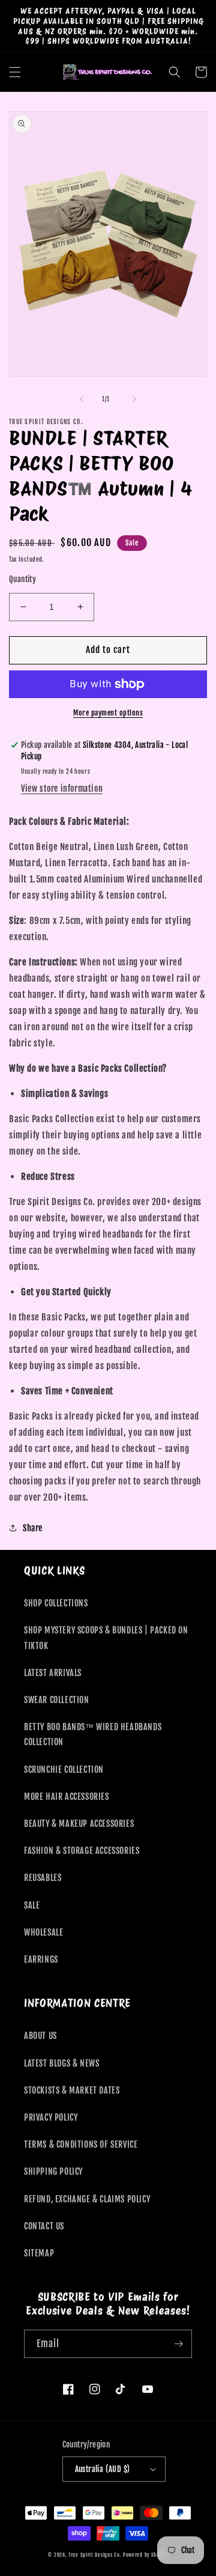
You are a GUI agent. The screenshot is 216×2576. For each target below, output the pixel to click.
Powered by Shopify (145, 2555)
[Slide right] (134, 399)
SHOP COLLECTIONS (56, 1603)
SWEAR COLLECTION (57, 1700)
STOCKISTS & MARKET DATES (72, 2090)
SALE (32, 1905)
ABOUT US (40, 2036)
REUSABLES (43, 1878)
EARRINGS (41, 1959)
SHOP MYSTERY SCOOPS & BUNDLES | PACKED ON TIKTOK (106, 1638)
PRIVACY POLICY (51, 2117)
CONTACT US (44, 2226)
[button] (15, 72)
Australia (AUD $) (103, 2469)
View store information (62, 788)
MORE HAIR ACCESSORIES (67, 1797)
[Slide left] (82, 399)
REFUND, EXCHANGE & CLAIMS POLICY (87, 2199)
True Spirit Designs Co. (95, 2555)
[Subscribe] (178, 2344)
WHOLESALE (43, 1932)
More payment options (108, 713)
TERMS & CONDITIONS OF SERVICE (81, 2144)
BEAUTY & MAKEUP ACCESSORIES (79, 1824)
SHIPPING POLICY (53, 2171)
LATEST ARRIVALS (53, 1673)
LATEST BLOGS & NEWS (61, 2063)
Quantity (22, 579)
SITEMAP (39, 2253)
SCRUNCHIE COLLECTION (64, 1769)
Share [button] (33, 1528)
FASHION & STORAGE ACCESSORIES (82, 1851)
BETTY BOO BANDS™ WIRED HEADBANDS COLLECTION (93, 1734)
